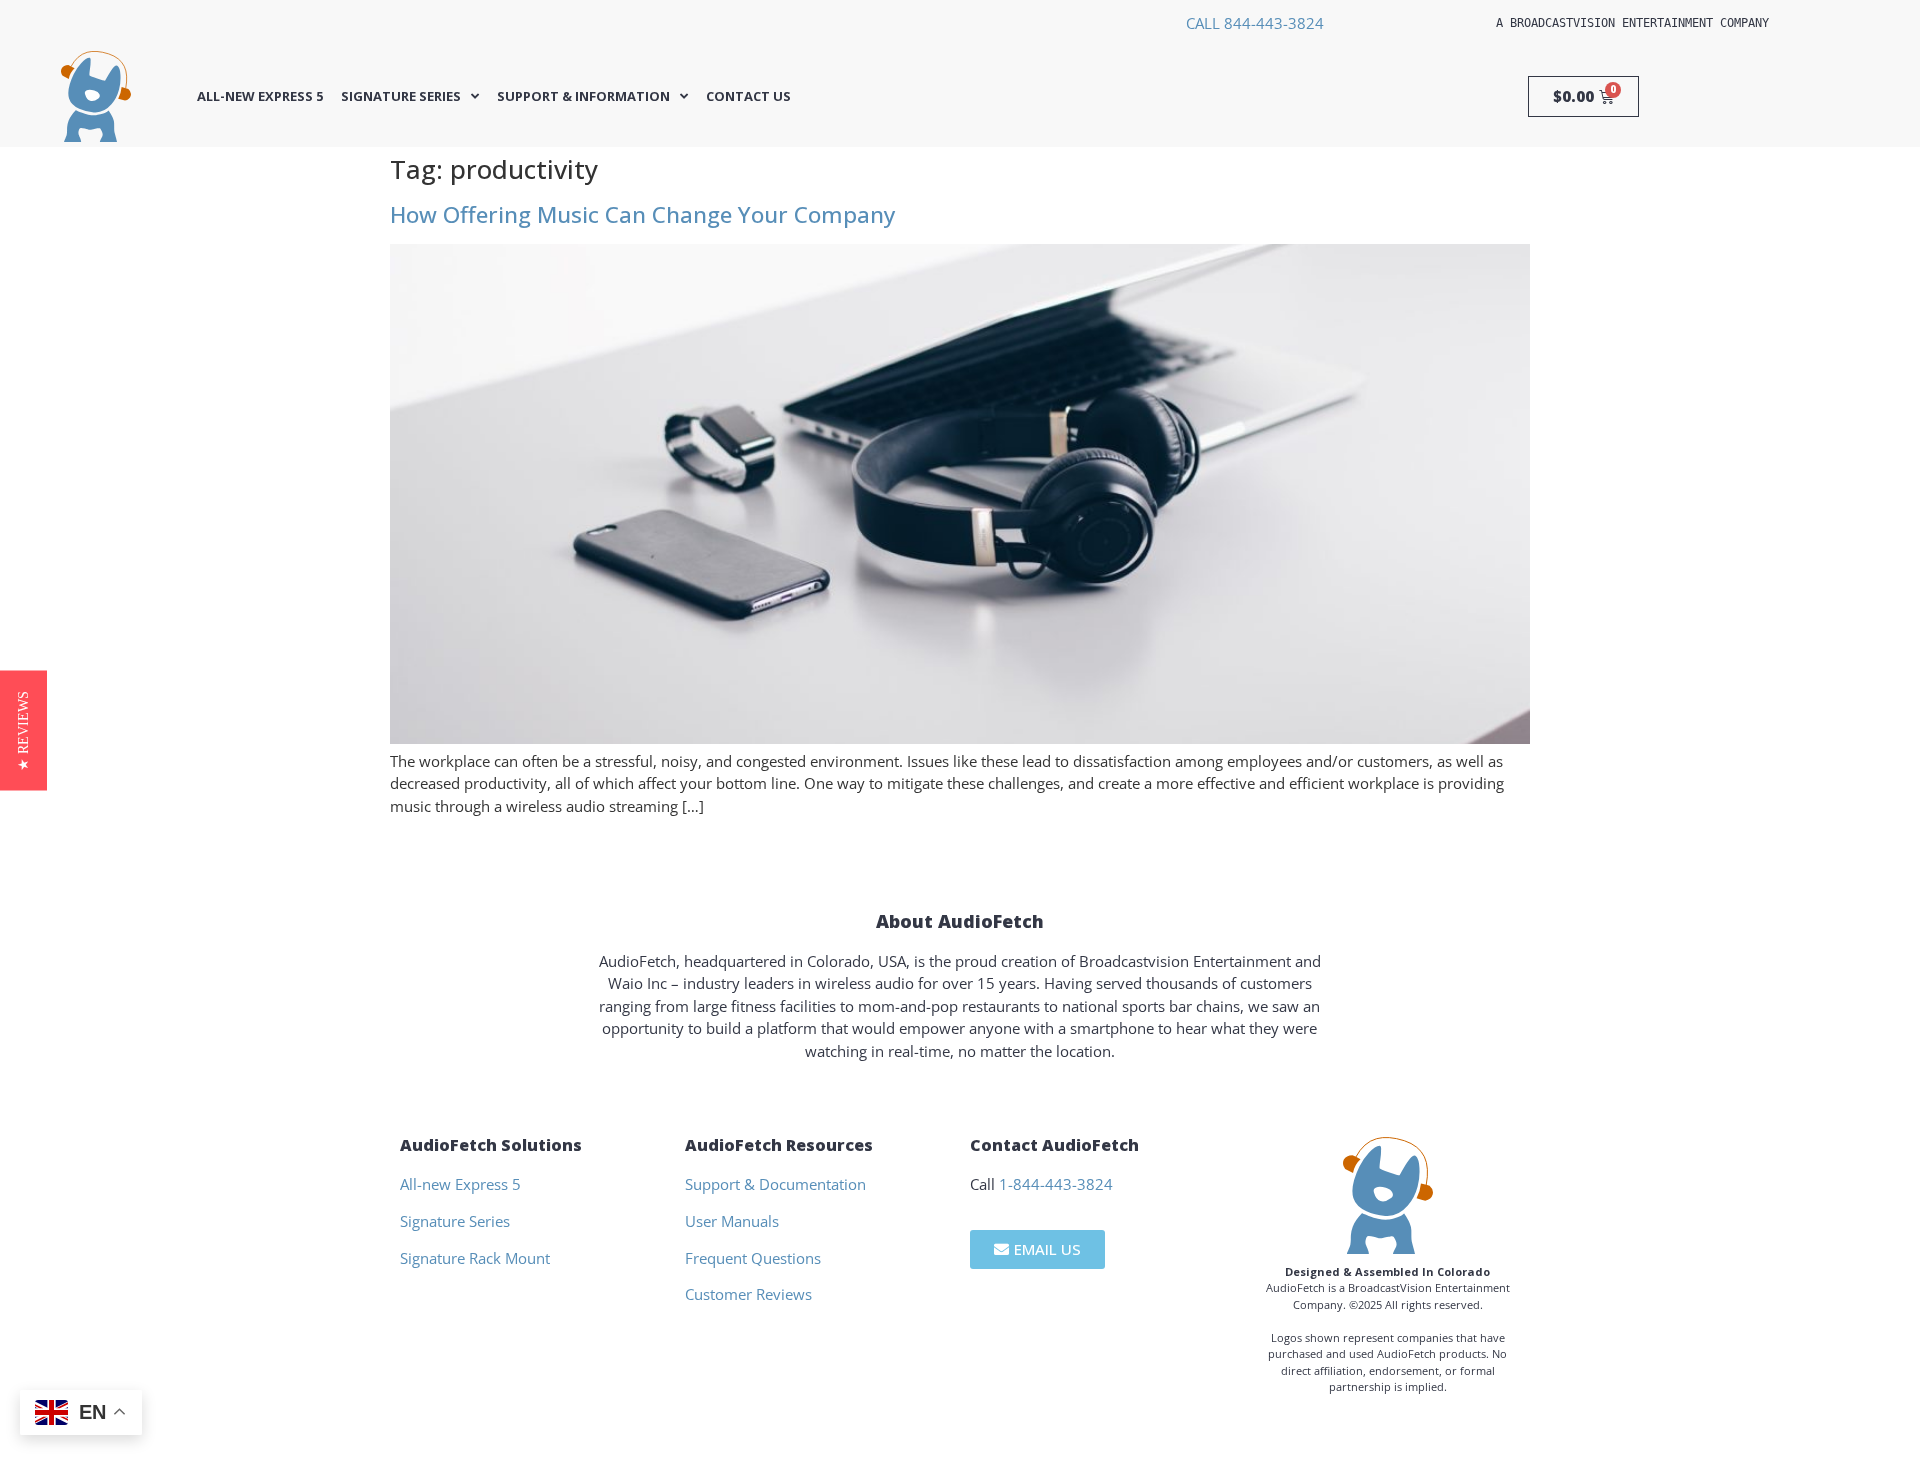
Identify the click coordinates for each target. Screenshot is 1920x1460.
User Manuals (732, 1221)
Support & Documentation (775, 1184)
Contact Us (748, 96)
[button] (23, 730)
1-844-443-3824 (1056, 1184)
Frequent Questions (753, 1258)
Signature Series (401, 96)
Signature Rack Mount (475, 1258)
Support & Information (583, 96)
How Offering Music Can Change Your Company (643, 214)
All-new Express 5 (260, 96)
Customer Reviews (748, 1294)
